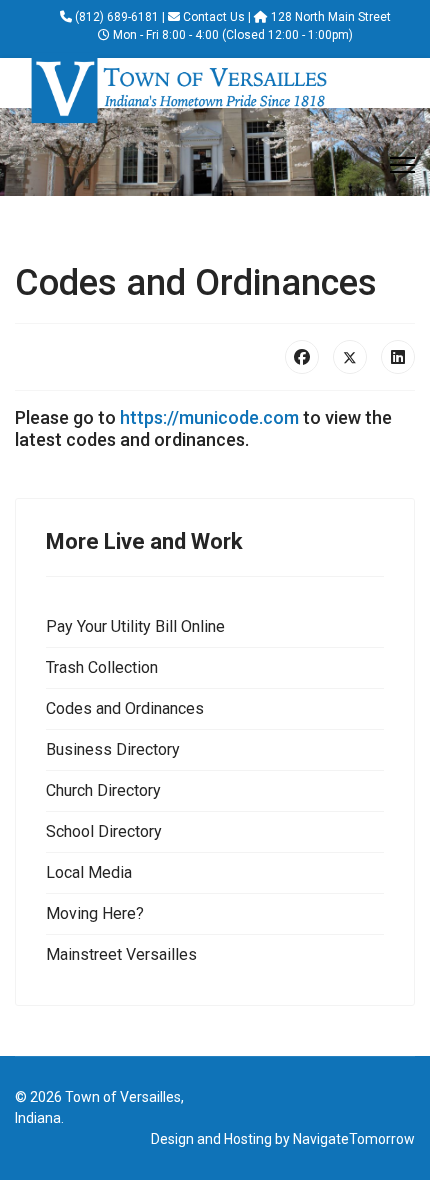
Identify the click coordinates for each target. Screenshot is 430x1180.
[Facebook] (302, 357)
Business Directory (113, 749)
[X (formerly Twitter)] (350, 357)
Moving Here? (95, 913)
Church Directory (103, 790)
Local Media (89, 872)
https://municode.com (209, 417)
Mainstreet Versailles (121, 954)
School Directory (104, 831)
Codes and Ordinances (125, 708)
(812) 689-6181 (117, 17)
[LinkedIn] (398, 357)
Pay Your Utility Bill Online (135, 626)
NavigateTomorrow (354, 1139)
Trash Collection (102, 667)
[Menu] (402, 165)
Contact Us (214, 17)
